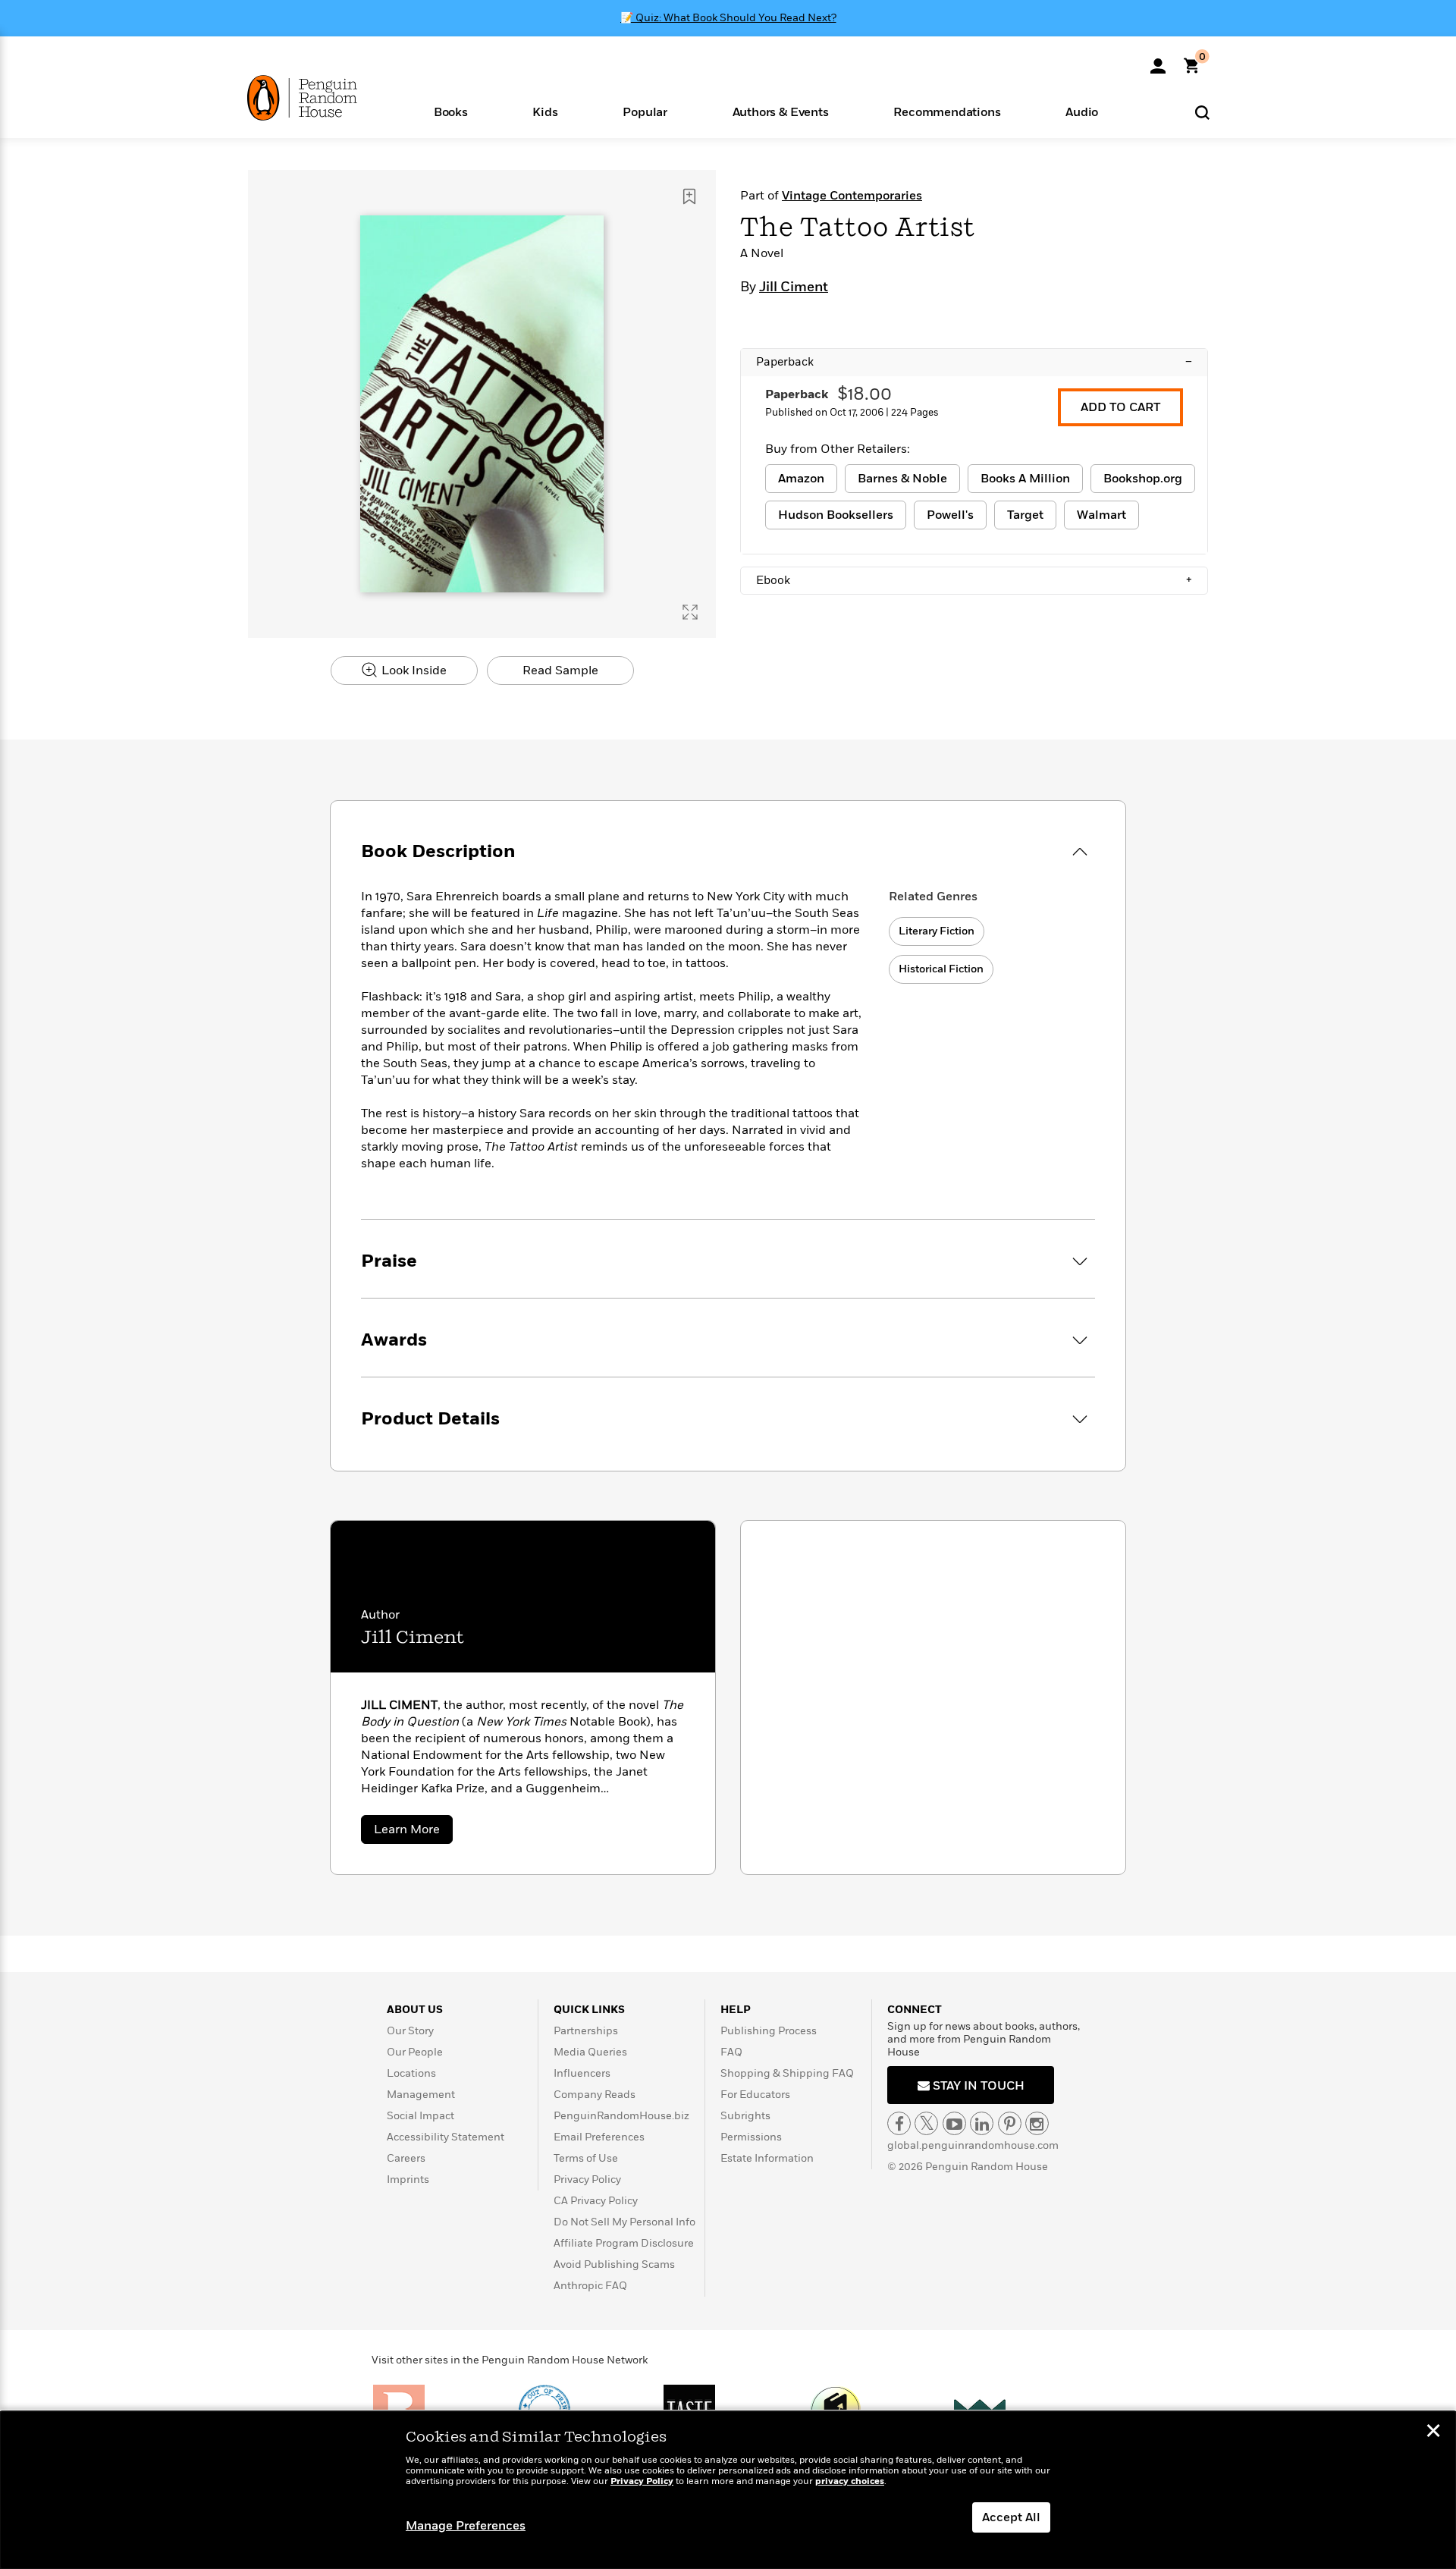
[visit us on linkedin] (982, 2123)
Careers (406, 2158)
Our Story (410, 2031)
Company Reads (595, 2095)
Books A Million (1025, 479)
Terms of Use (586, 2158)
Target (1025, 515)
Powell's (950, 515)
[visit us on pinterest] (1010, 2123)
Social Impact (420, 2116)
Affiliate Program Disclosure (624, 2243)
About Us (415, 2010)
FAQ (731, 2052)
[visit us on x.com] (926, 2123)
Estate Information (767, 2158)
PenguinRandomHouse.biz (621, 2116)
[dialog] (728, 2490)
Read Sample (560, 671)
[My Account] (1158, 61)
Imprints (408, 2180)
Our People (415, 2052)
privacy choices (850, 2481)
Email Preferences (599, 2137)
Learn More (413, 1832)
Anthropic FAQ (590, 2286)
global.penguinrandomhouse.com (973, 2145)
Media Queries (590, 2052)
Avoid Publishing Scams (614, 2264)
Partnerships (586, 2031)
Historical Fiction (941, 969)
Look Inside (413, 671)
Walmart (1101, 515)
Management (421, 2095)
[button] (451, 111)
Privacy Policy (587, 2180)
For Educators (755, 2095)
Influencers (582, 2073)
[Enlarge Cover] (690, 612)
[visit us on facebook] (899, 2123)
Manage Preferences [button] (466, 2526)
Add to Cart (1120, 407)
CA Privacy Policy (596, 2201)
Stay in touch (977, 2086)
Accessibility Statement (446, 2137)
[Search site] (1202, 112)
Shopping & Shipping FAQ (787, 2073)
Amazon (801, 479)
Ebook (974, 580)
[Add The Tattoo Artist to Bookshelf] (689, 196)
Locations (411, 2073)
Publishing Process (769, 2031)
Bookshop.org (1143, 479)
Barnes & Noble (902, 479)
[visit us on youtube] (954, 2123)
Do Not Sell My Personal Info (624, 2222)
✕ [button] (1433, 2432)
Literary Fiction (937, 931)
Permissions (751, 2137)
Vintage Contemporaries (852, 196)
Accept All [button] (1011, 2517)
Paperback (974, 362)
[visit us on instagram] (1037, 2123)
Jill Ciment (794, 287)
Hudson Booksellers (836, 515)
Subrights (745, 2116)
